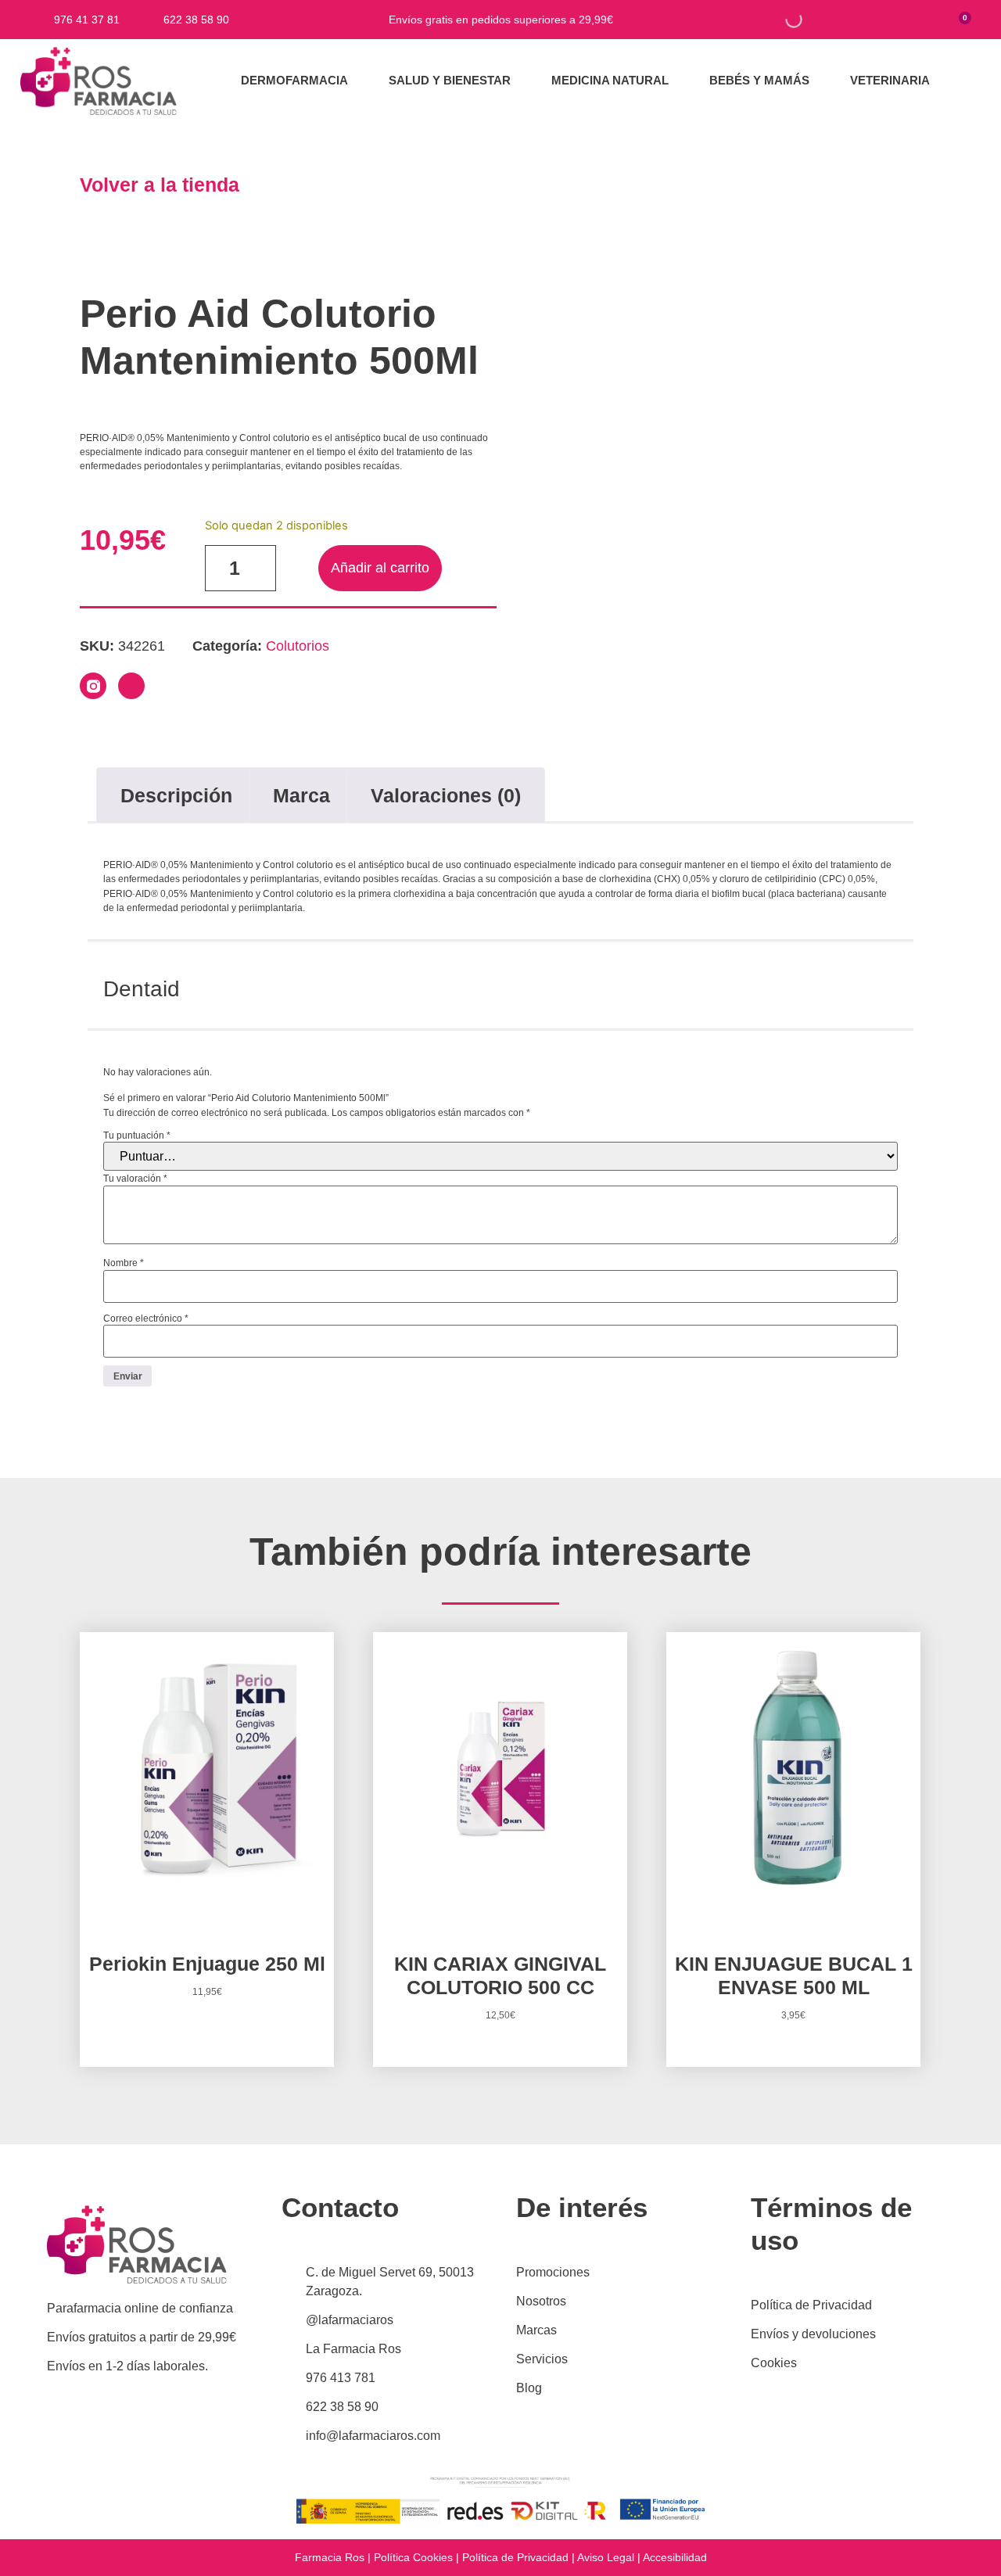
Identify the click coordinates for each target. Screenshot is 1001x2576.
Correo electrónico (146, 1318)
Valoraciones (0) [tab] (446, 795)
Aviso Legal (606, 2557)
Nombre (124, 1263)
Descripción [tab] (176, 795)
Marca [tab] (301, 795)
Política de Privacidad (515, 2557)
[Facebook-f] (131, 686)
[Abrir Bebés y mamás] (819, 81)
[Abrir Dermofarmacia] (358, 81)
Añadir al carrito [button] (207, 2040)
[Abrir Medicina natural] (678, 81)
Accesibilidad (675, 2557)
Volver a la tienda (160, 185)
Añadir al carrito (380, 568)
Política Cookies (413, 2557)
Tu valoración (135, 1179)
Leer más (500, 2064)
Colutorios (298, 646)
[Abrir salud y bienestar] (520, 81)
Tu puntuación (137, 1136)
